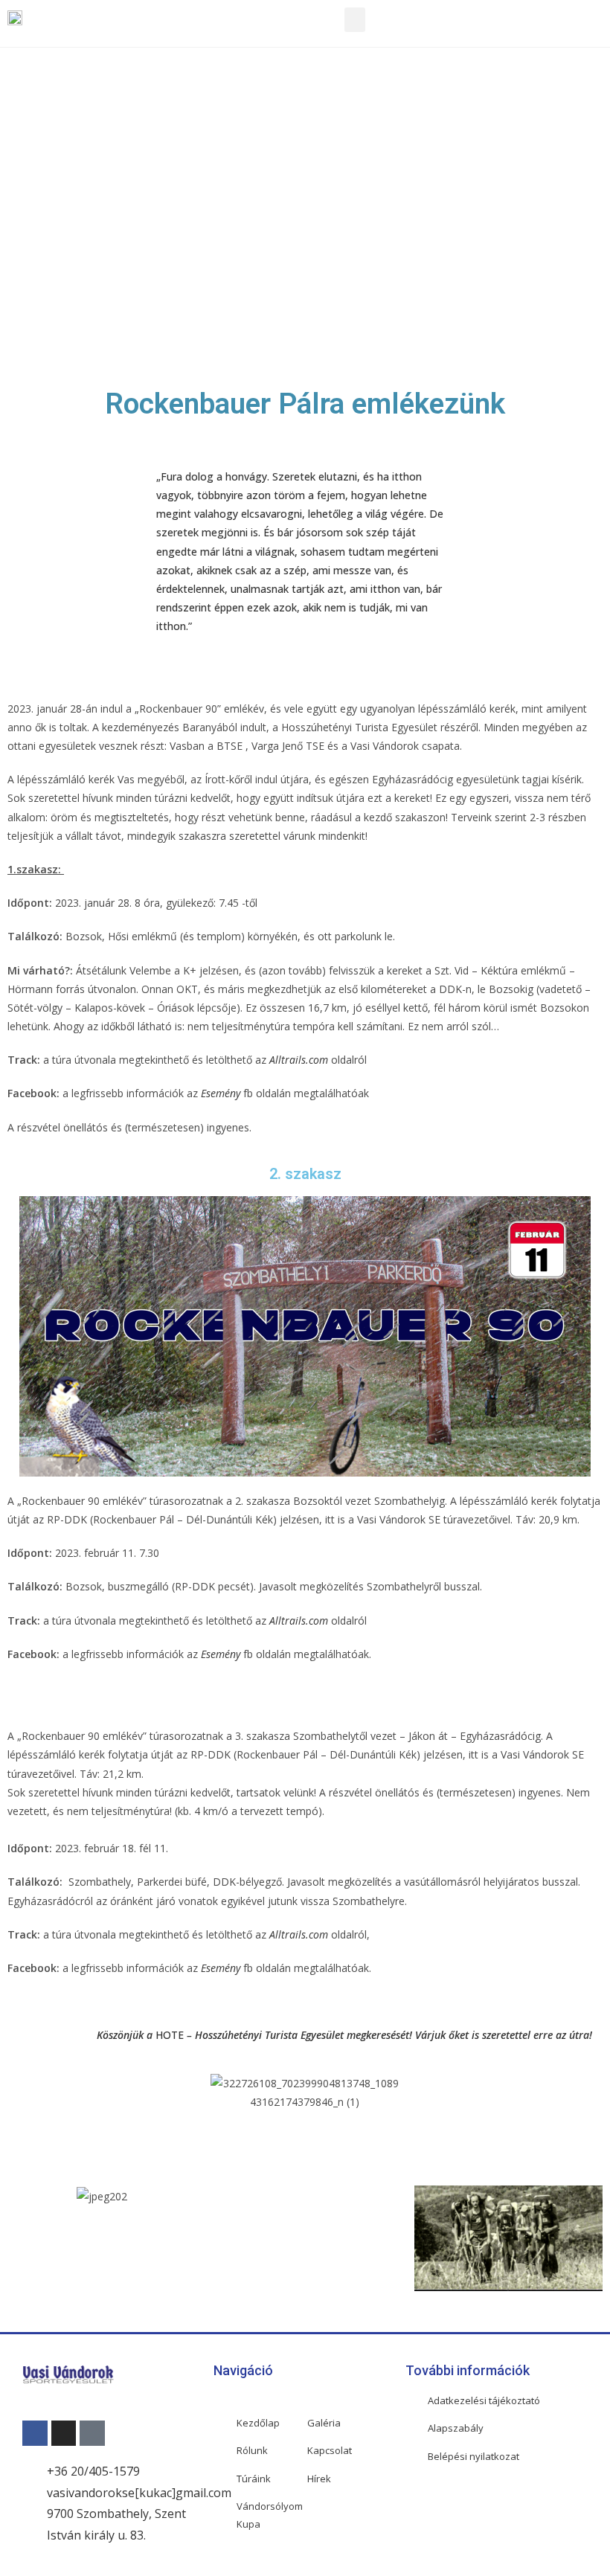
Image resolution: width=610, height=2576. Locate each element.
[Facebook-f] (35, 2433)
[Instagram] (64, 2433)
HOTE (170, 2035)
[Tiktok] (92, 2433)
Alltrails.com (299, 1060)
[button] (355, 20)
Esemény (221, 1093)
